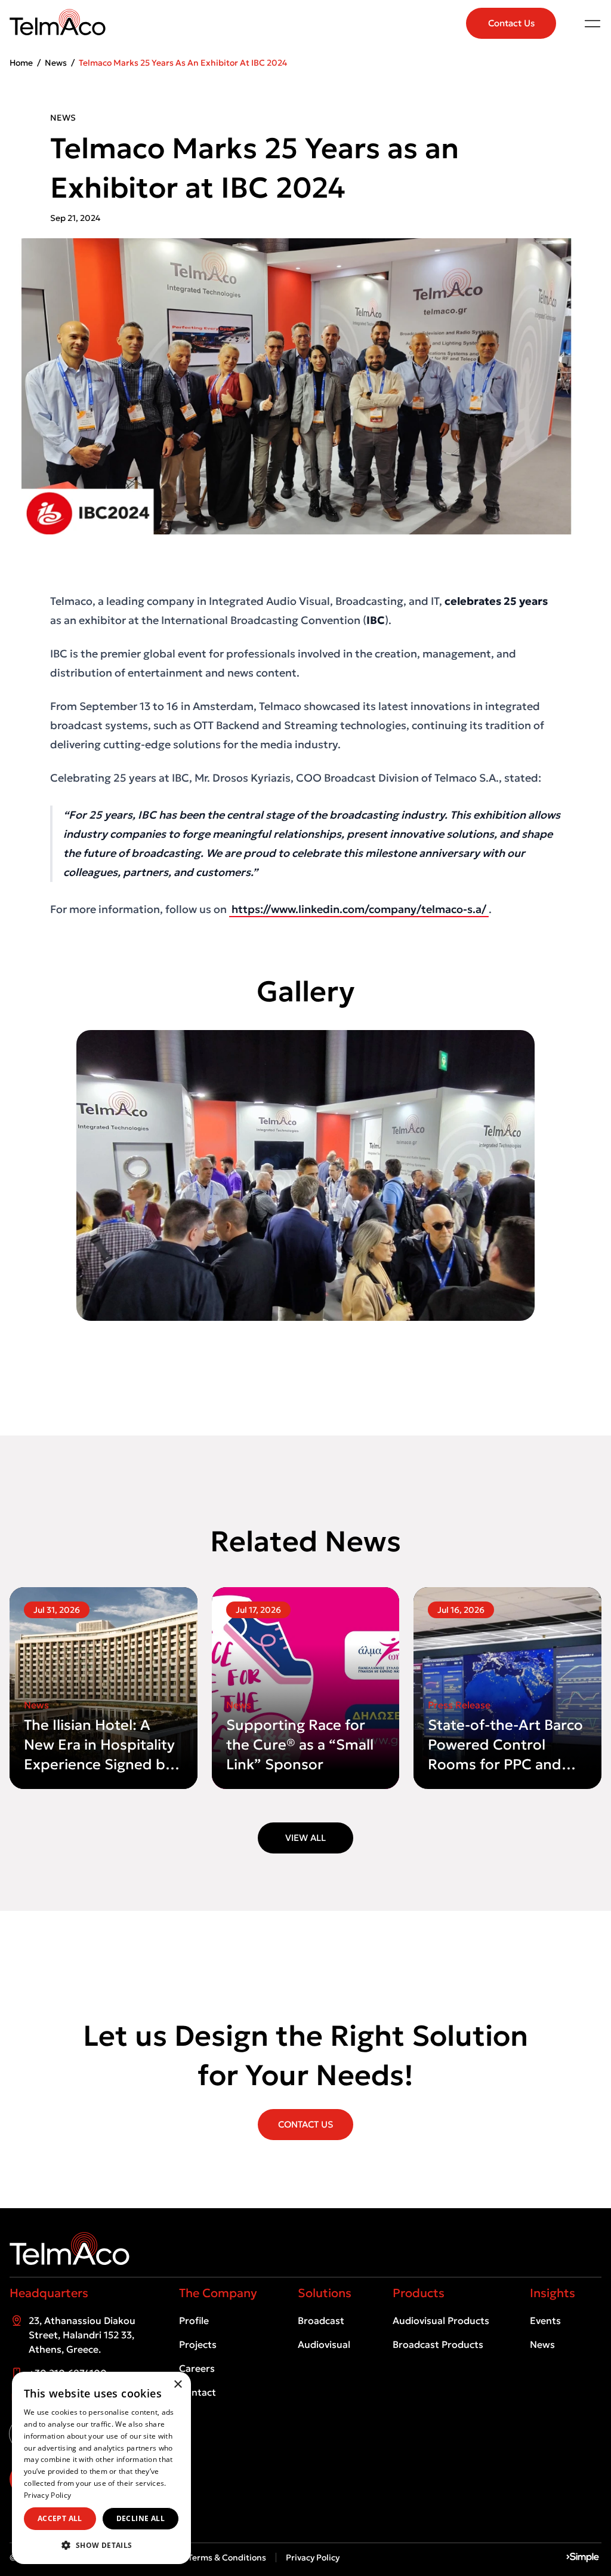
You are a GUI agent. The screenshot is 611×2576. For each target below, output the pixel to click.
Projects (198, 2344)
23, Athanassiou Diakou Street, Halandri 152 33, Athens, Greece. (82, 2335)
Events (545, 2320)
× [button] (178, 2385)
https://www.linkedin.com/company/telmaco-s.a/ (359, 909)
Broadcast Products (438, 2344)
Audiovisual (324, 2344)
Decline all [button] (141, 2518)
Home (21, 63)
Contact (198, 2392)
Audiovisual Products (441, 2320)
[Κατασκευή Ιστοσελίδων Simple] (583, 2557)
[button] (101, 2545)
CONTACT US (305, 2124)
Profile (194, 2320)
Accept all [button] (60, 2518)
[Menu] (593, 23)
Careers (197, 2368)
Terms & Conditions (227, 2557)
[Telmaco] (305, 2248)
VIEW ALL (305, 1838)
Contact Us (511, 23)
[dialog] (101, 2468)
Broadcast (321, 2320)
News (56, 63)
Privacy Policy (313, 2557)
